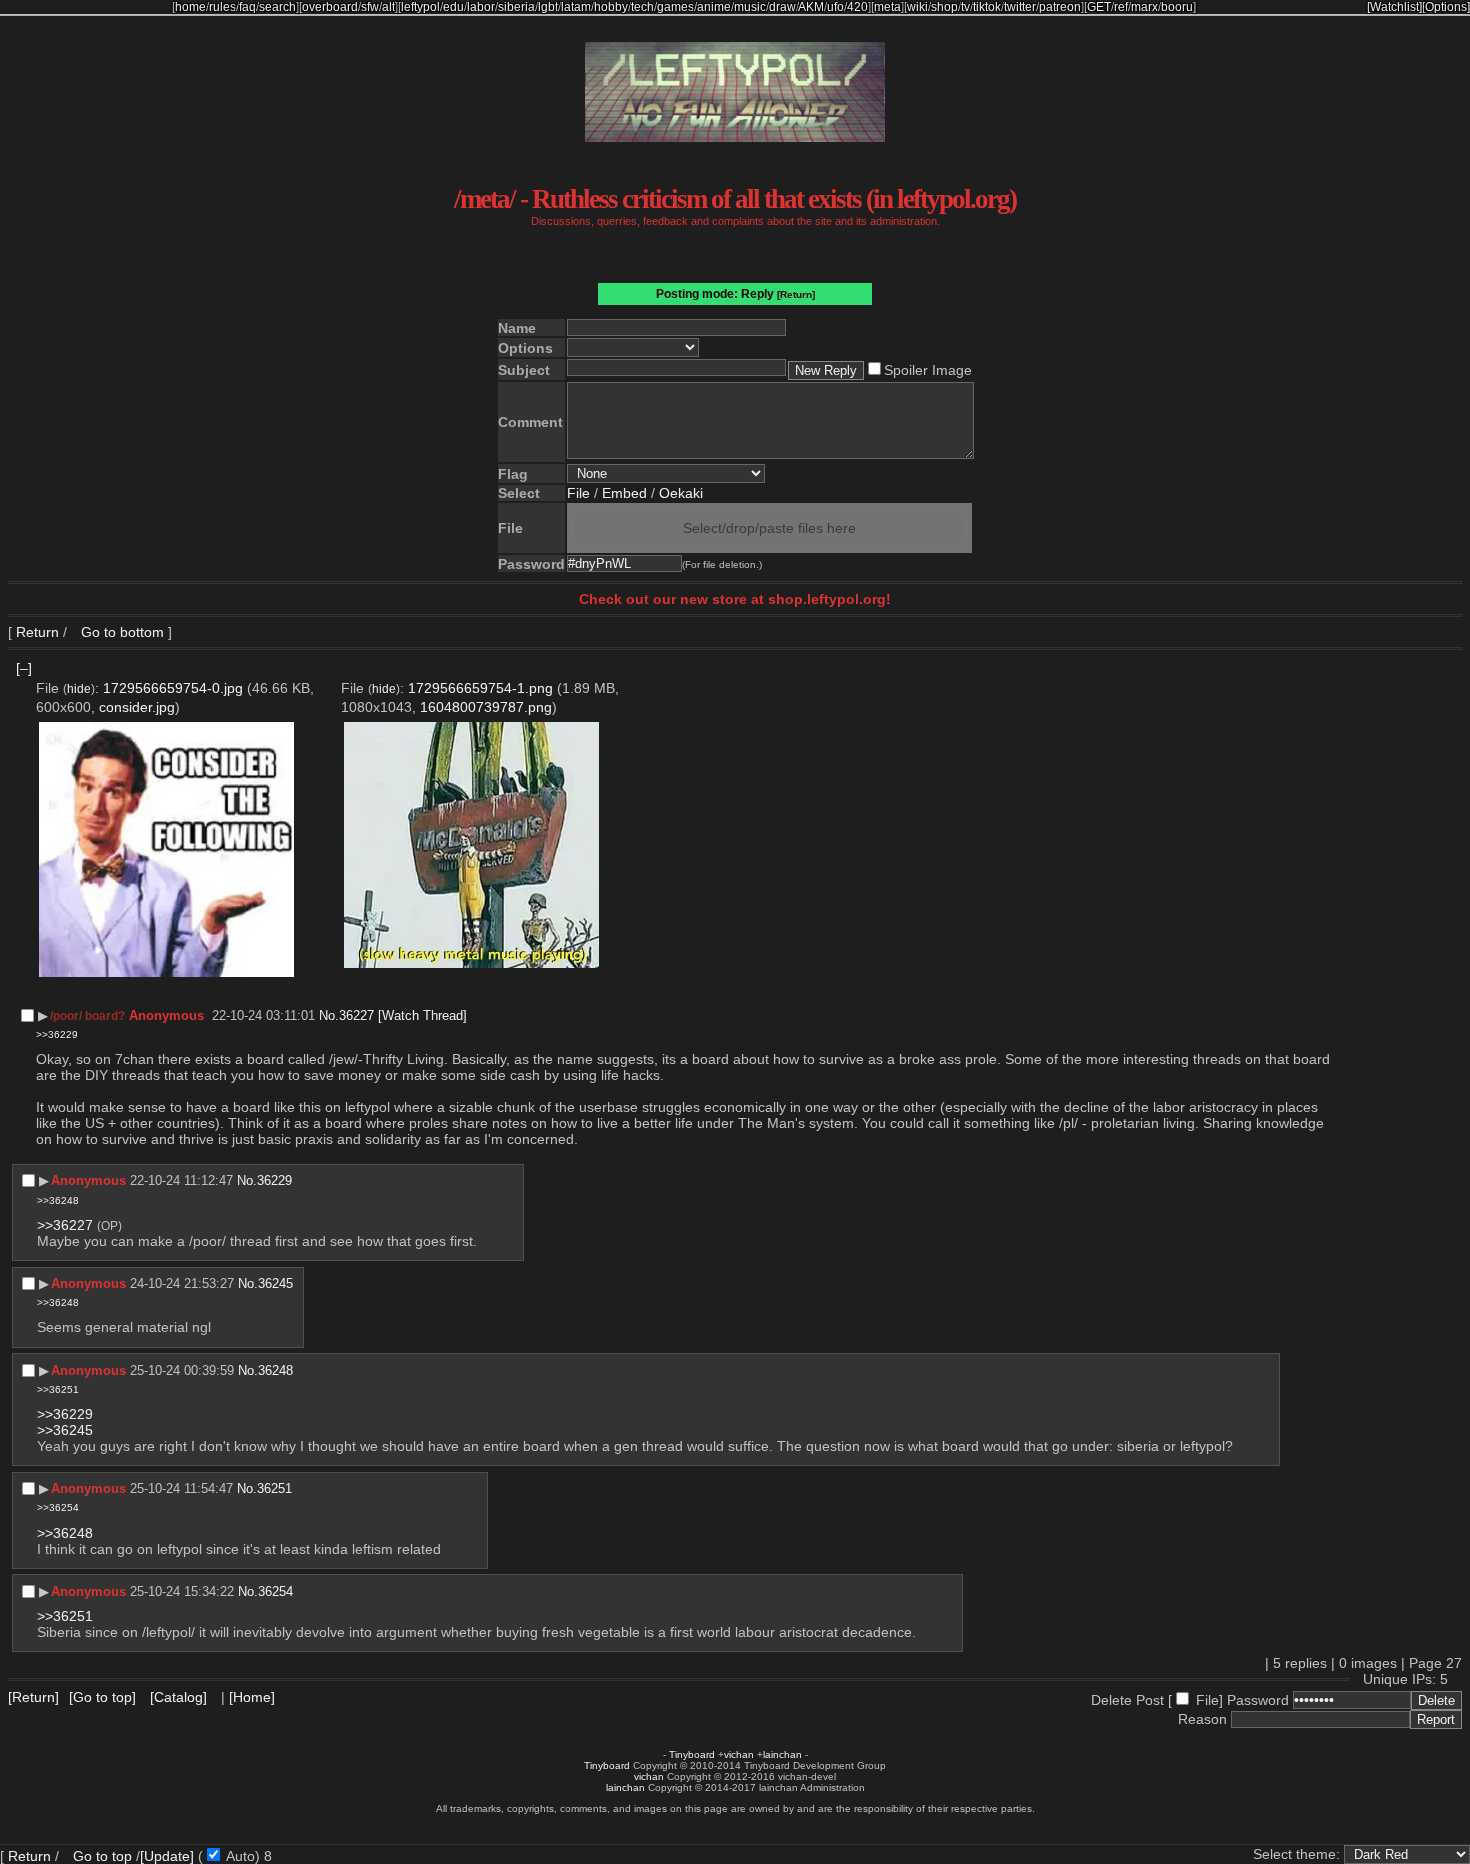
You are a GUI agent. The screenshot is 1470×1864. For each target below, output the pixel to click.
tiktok (987, 7)
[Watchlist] (1394, 7)
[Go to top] (102, 1697)
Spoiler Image (928, 370)
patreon (1060, 7)
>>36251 (58, 1389)
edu (453, 7)
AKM (811, 7)
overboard (330, 7)
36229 (274, 1180)
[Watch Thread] (422, 1015)
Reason (1202, 1719)
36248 (275, 1370)
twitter (1020, 7)
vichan (739, 1754)
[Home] (252, 1697)
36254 (275, 1591)
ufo (835, 7)
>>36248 (58, 1200)
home (190, 7)
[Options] (1446, 7)
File (578, 493)
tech (642, 7)
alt (388, 7)
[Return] (796, 294)
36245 (275, 1283)
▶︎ (43, 1015)
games (675, 7)
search (277, 7)
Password (1258, 1700)
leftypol (420, 7)
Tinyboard (692, 1754)
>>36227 (65, 1225)
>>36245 (65, 1430)
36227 (356, 1015)
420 (857, 7)
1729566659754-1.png (480, 688)
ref (1121, 7)
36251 (274, 1488)
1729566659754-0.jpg (173, 688)
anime (714, 7)
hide (79, 688)
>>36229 (57, 1034)
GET (1099, 7)
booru (1177, 7)
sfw (370, 7)
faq (247, 7)
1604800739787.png (486, 707)
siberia (516, 7)
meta (887, 7)
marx (1144, 7)
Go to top (102, 1856)
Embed (624, 493)
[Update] (167, 1856)
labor (481, 7)
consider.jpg (137, 707)
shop (944, 7)
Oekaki (681, 493)
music (750, 7)
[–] (24, 668)
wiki (917, 7)
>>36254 (58, 1507)
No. (329, 1015)
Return (37, 632)
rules (222, 7)
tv (965, 7)
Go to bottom (120, 632)
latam (576, 7)
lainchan (782, 1754)
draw (782, 7)
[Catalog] (178, 1697)
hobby (611, 7)
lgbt (548, 7)
